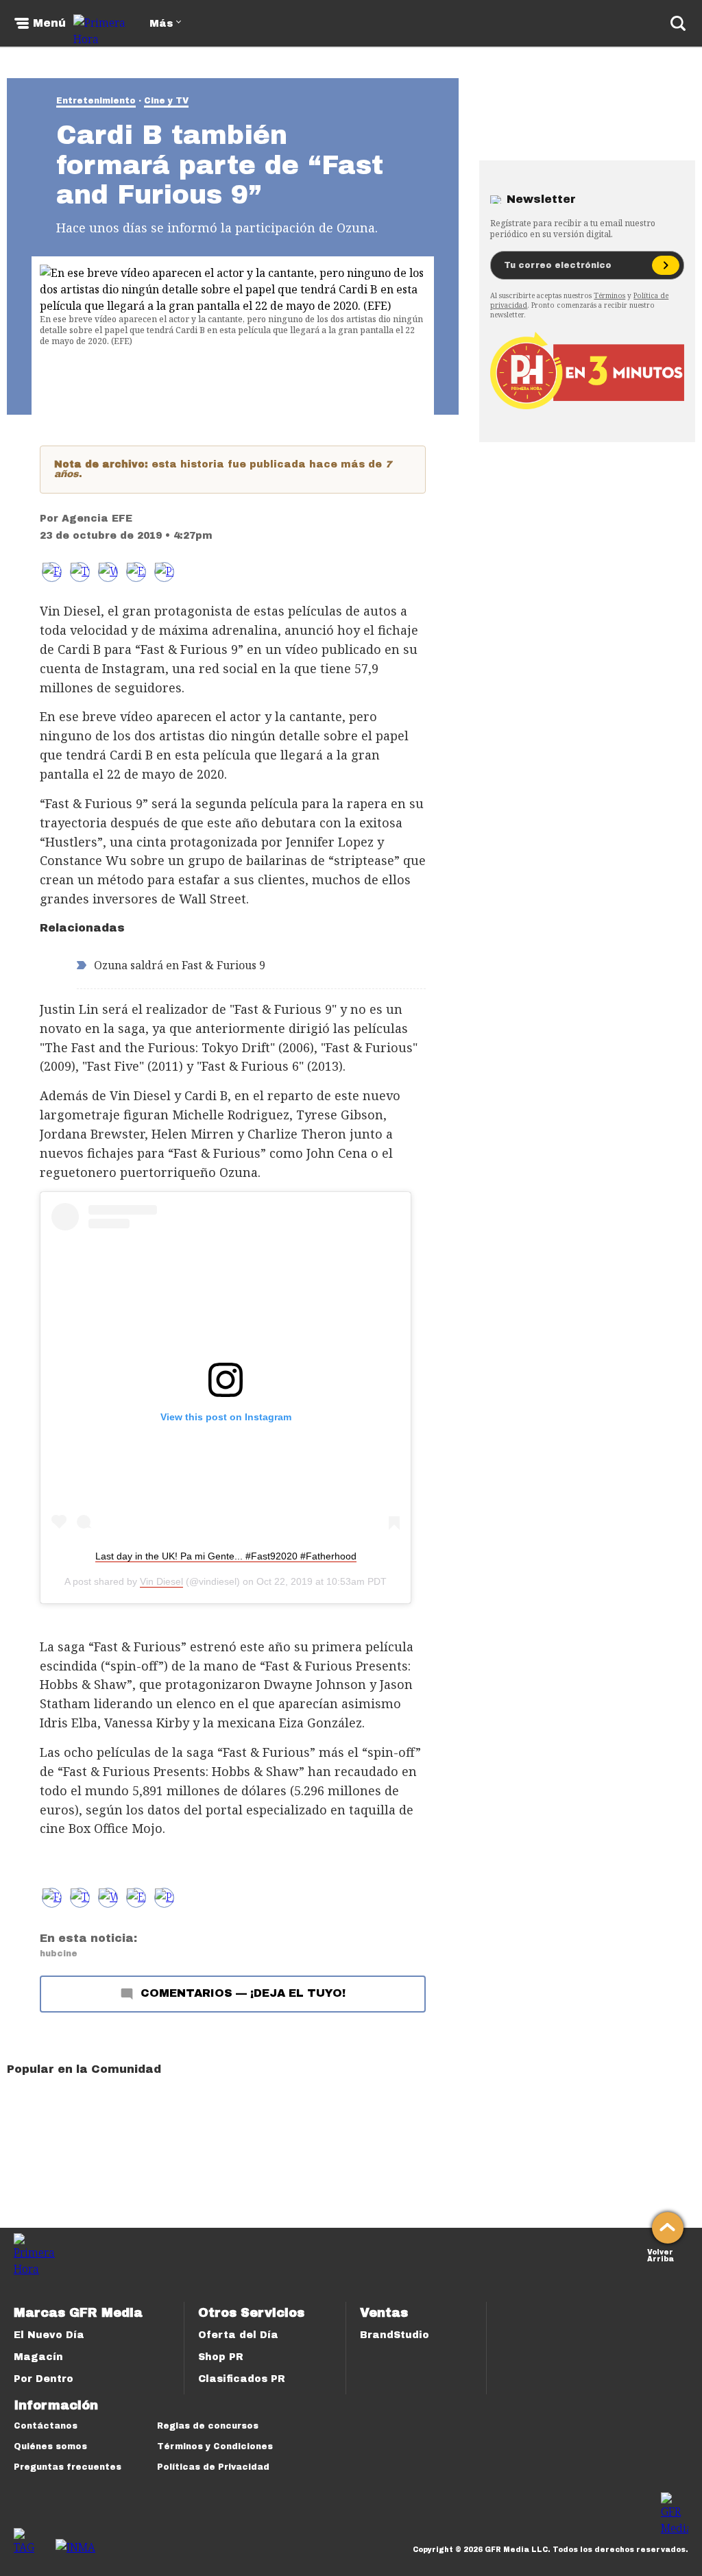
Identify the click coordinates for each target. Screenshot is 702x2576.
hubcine (59, 1954)
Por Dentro (44, 2379)
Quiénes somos (50, 2446)
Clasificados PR (242, 2379)
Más (161, 24)
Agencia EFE (97, 519)
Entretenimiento (96, 101)
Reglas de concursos (208, 2426)
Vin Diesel (161, 1581)
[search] (678, 23)
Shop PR (221, 2357)
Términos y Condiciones (215, 2446)
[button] (80, 572)
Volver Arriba (661, 2254)
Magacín (38, 2357)
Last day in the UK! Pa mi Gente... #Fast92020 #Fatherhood (226, 1556)
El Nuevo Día (49, 2335)
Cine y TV (166, 101)
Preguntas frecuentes (68, 2467)
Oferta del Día (238, 2335)
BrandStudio (395, 2335)
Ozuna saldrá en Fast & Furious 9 (180, 965)
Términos (609, 295)
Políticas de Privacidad (213, 2467)
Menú (49, 23)
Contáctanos (46, 2426)
